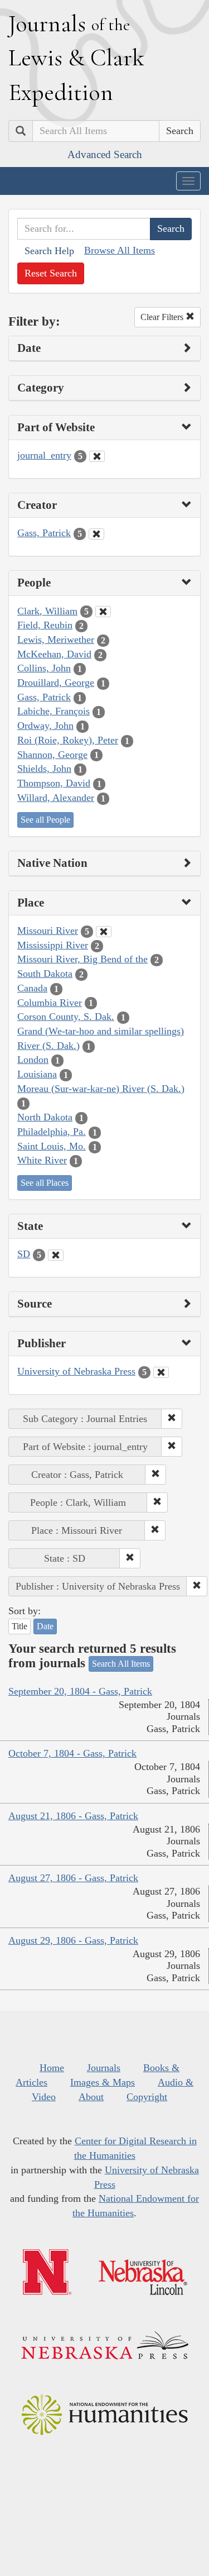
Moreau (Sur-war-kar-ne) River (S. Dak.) (101, 1089)
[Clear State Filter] (56, 1255)
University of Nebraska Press (76, 1371)
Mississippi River (53, 945)
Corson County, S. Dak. (66, 1017)
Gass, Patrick (44, 533)
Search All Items (121, 1664)
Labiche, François (54, 711)
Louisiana (37, 1074)
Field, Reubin (45, 625)
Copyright (147, 2097)
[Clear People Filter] (103, 612)
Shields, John (44, 769)
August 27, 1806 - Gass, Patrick (73, 1878)
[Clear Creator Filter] (96, 534)
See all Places (45, 1183)
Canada (32, 988)
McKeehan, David (54, 654)
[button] (172, 1419)
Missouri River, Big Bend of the (82, 959)
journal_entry (44, 455)
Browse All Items (120, 250)
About (91, 2097)
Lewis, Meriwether (56, 640)
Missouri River (48, 931)
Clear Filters (163, 317)
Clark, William (47, 611)
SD (24, 1254)
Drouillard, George (56, 683)
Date (45, 1626)
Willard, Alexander (56, 798)
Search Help (49, 251)
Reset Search (51, 273)
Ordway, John (45, 726)
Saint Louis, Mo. (52, 1146)
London (33, 1060)
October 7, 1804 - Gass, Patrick (72, 1753)
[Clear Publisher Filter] (161, 1372)
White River (42, 1160)
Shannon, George (52, 755)
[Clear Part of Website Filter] (97, 456)
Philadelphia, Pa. (52, 1132)
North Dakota (45, 1117)
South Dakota (45, 974)
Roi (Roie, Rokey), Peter (68, 740)
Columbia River (50, 1003)
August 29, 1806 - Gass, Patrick (73, 1940)
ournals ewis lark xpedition (76, 58)
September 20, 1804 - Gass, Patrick (80, 1691)
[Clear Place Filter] (104, 932)
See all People (45, 820)
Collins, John (44, 668)
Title (20, 1626)
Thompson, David (54, 783)
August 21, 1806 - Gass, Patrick (73, 1816)
